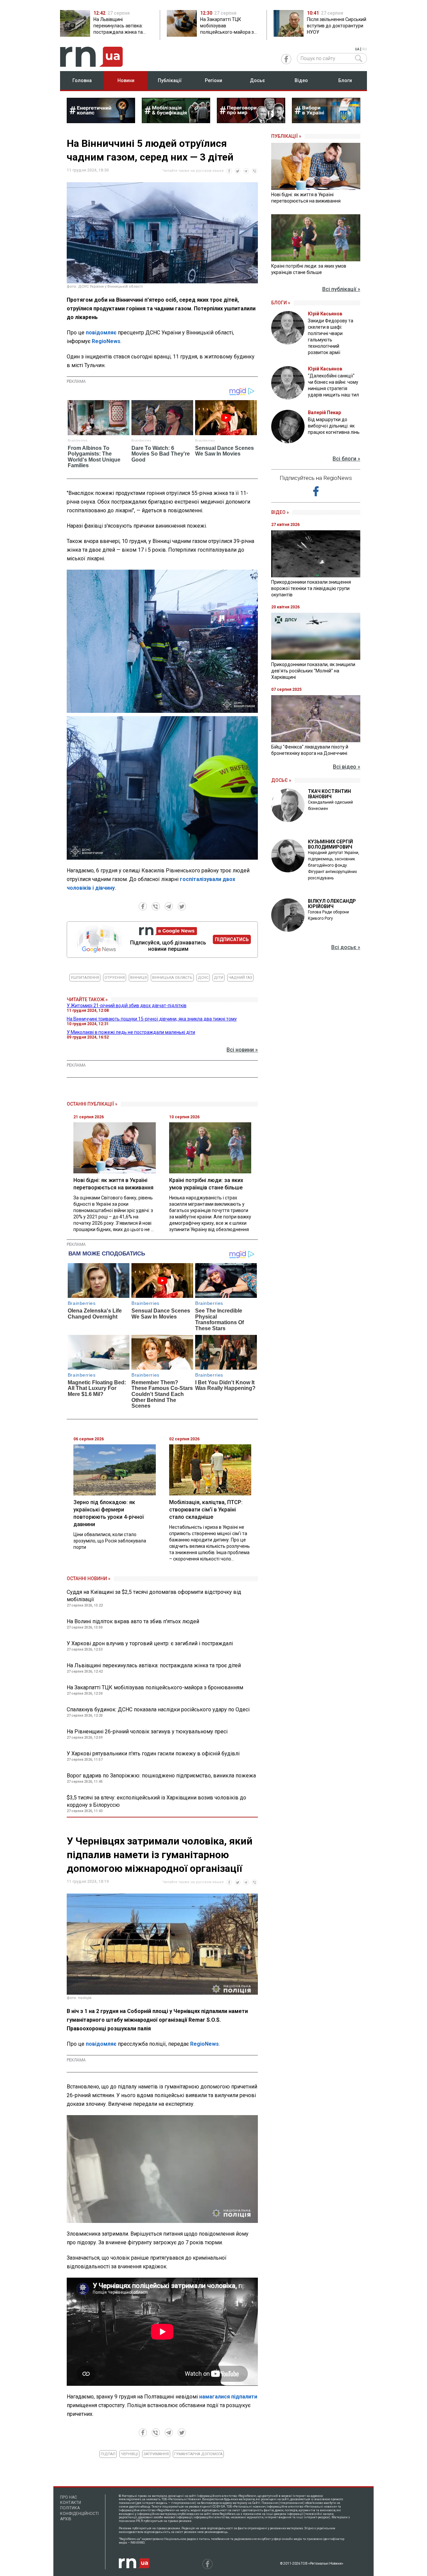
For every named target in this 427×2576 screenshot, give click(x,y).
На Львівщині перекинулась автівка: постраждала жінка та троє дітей (154, 1665)
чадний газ (240, 978)
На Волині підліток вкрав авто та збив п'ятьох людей (133, 1621)
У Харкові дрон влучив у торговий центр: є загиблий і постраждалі (150, 1643)
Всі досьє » (346, 947)
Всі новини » (242, 1050)
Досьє (257, 80)
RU (365, 49)
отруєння (115, 978)
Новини (126, 80)
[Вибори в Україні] (326, 121)
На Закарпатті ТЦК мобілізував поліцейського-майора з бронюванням (155, 1687)
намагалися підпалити (228, 2397)
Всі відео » (347, 767)
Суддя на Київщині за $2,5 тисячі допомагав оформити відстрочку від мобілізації (154, 1596)
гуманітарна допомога (198, 2454)
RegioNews (106, 341)
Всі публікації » (341, 289)
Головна (82, 80)
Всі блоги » (346, 459)
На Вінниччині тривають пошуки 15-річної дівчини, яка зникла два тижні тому (152, 1019)
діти (219, 978)
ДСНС (203, 978)
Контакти (71, 2503)
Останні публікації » (92, 1104)
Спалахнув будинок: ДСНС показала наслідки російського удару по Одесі (158, 1709)
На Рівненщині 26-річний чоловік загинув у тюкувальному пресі (147, 1732)
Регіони (213, 80)
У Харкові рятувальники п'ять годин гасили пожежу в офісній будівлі (153, 1754)
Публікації (170, 80)
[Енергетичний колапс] (101, 121)
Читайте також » (87, 999)
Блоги (345, 80)
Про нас (69, 2497)
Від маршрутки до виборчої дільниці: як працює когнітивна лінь (334, 426)
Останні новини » (89, 1579)
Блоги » (281, 303)
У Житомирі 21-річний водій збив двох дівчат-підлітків (127, 1006)
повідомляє (101, 333)
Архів (66, 2519)
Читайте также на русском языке (193, 171)
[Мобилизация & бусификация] (176, 121)
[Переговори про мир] (251, 121)
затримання (156, 2454)
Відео (301, 80)
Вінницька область (172, 978)
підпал (108, 2454)
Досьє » (281, 780)
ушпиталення (85, 978)
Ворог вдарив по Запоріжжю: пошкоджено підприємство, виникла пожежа (161, 1776)
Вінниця (138, 978)
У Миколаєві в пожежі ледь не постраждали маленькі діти (131, 1032)
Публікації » (286, 136)
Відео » (280, 512)
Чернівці (129, 2454)
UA (357, 49)
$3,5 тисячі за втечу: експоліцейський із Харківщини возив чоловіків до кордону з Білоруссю (156, 1801)
